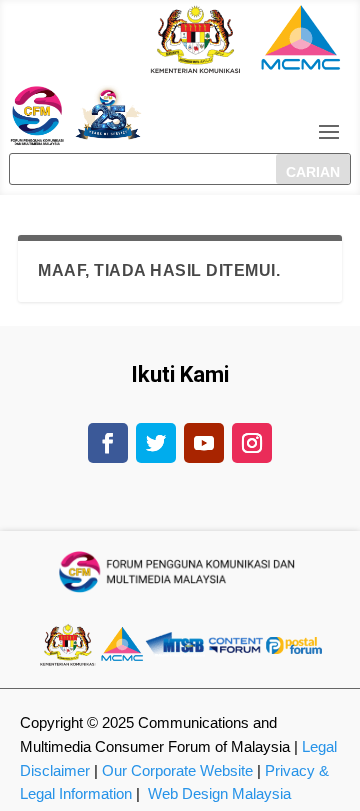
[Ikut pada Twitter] (156, 443)
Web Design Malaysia (219, 793)
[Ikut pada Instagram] (252, 443)
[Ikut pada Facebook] (108, 443)
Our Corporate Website (177, 770)
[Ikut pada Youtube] (204, 443)
